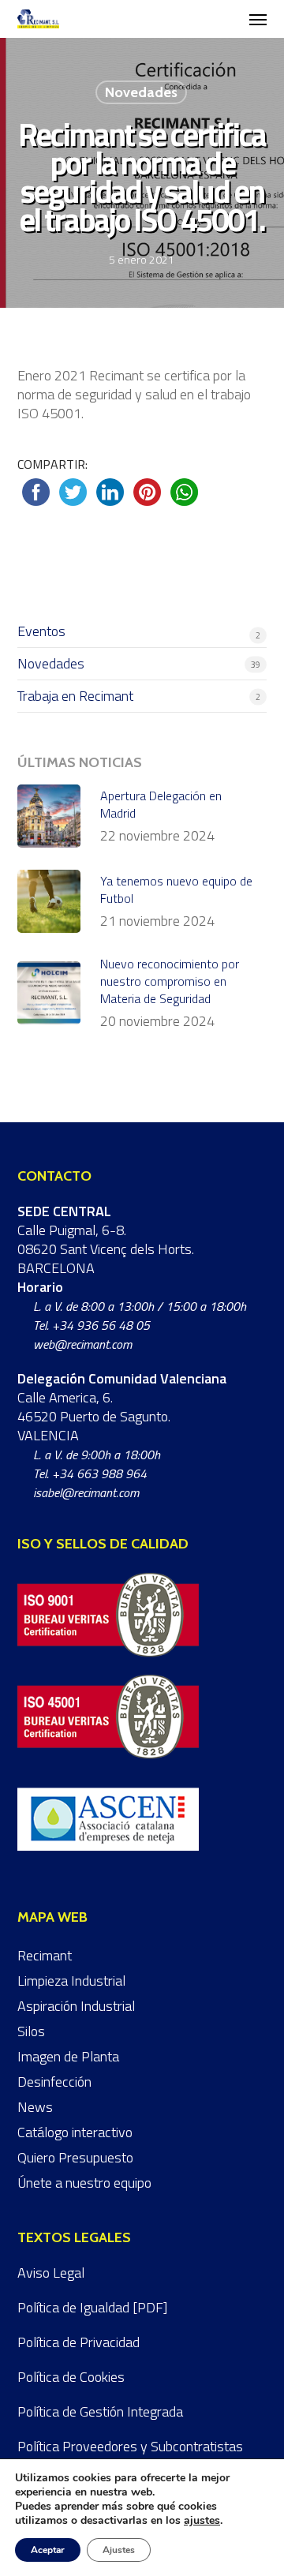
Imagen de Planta (68, 2056)
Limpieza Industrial (71, 1981)
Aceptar (48, 2550)
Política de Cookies (71, 2377)
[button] (258, 19)
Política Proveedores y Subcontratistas (130, 2446)
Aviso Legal (51, 2273)
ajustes (202, 2521)
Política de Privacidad (78, 2342)
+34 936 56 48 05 (101, 1325)
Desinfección (54, 2082)
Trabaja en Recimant (75, 696)
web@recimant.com (82, 1344)
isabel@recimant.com (86, 1492)
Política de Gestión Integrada (100, 2411)
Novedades (141, 92)
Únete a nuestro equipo (84, 2183)
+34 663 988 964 (99, 1473)
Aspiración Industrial (76, 2006)
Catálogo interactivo (75, 2132)
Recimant (45, 1955)
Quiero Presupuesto (75, 2157)
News (35, 2107)
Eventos (41, 632)
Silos (31, 2031)
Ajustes (119, 2550)
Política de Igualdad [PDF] (92, 2307)
